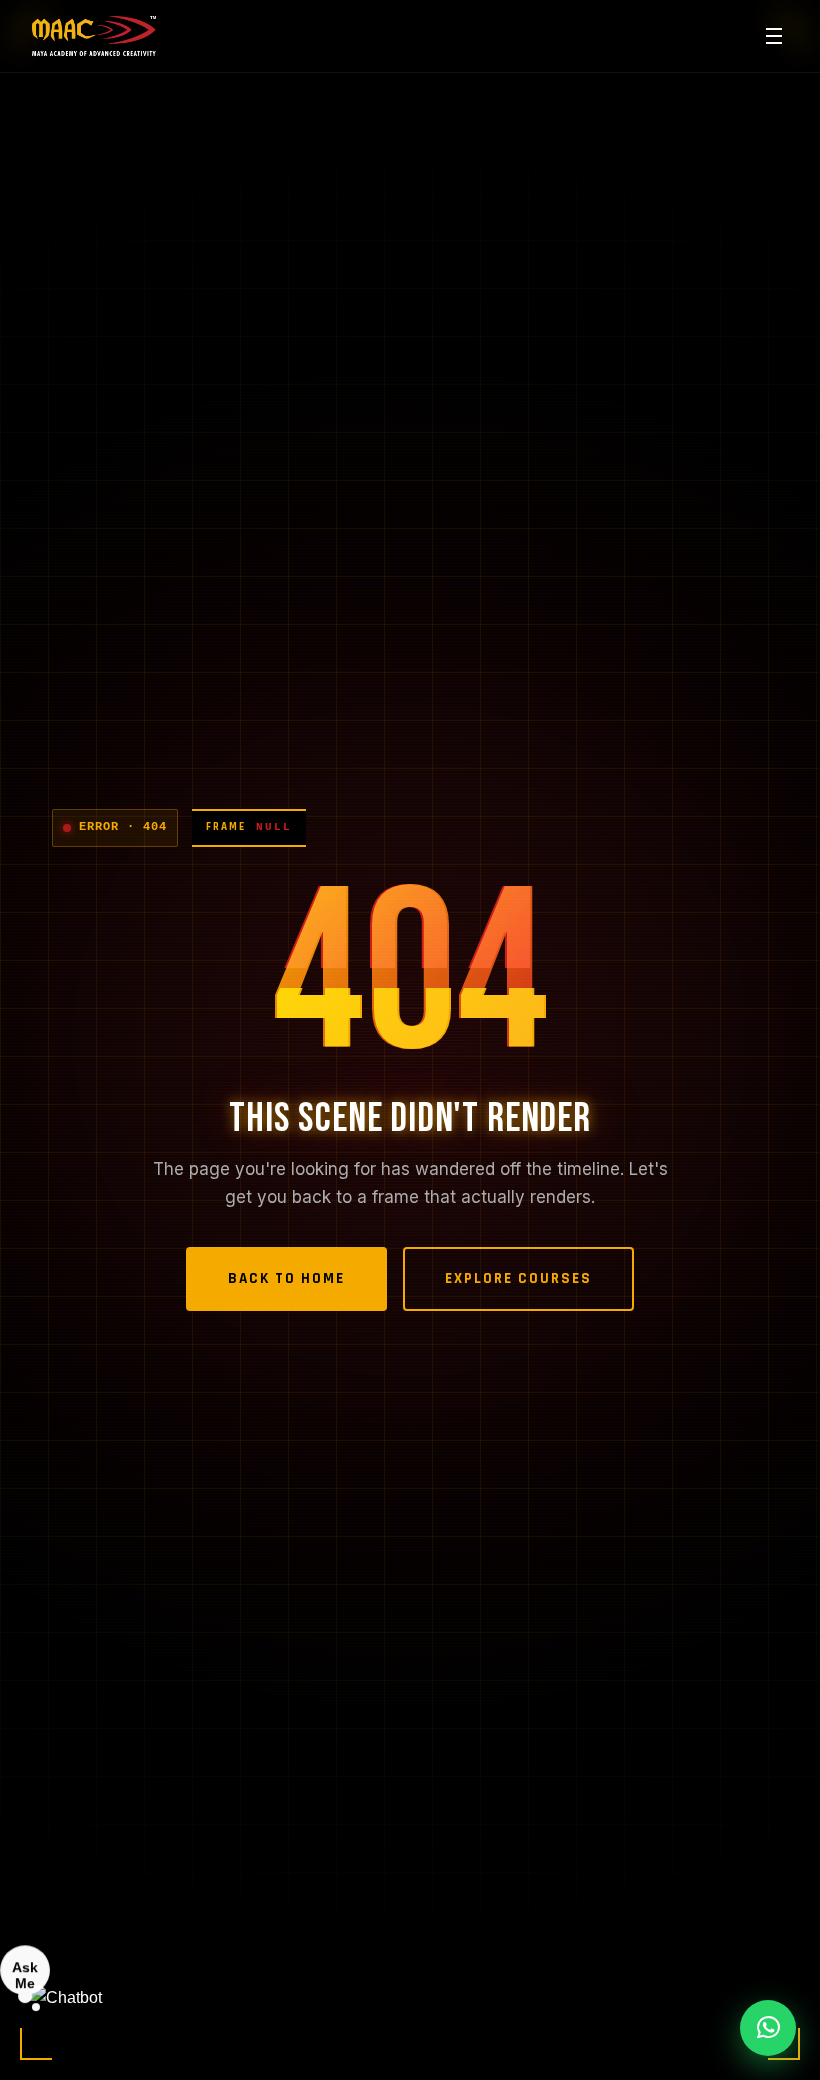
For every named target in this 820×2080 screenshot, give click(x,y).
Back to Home (286, 1278)
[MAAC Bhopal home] (94, 36)
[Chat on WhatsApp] (768, 2028)
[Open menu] (774, 36)
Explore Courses (518, 1278)
